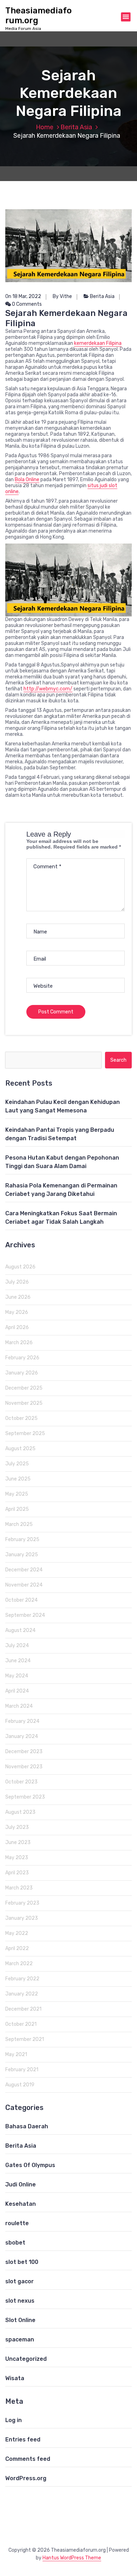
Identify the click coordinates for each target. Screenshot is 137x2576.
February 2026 (22, 1358)
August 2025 (20, 1449)
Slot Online (20, 2320)
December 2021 (23, 2009)
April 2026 (17, 1327)
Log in (14, 2420)
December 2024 (24, 1570)
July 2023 (17, 1827)
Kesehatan (21, 2204)
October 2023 (21, 1782)
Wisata (15, 2378)
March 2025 (19, 1524)
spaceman (20, 2339)
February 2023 (22, 1903)
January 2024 (22, 1736)
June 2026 (18, 1297)
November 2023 (24, 1767)
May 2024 (17, 1676)
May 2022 (17, 1933)
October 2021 (21, 2024)
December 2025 (24, 1388)
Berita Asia (76, 127)
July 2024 (17, 1646)
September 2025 (25, 1433)
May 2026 (17, 1312)
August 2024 (20, 1630)
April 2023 (17, 1873)
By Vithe (62, 296)
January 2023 (22, 1918)
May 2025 (17, 1494)
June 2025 (18, 1479)
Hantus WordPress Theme (72, 2558)
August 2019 (20, 2085)
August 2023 (20, 1812)
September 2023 (25, 1797)
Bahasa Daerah (27, 2126)
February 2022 (22, 1979)
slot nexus (20, 2301)
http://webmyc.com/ (48, 689)
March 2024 (19, 1706)
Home (45, 127)
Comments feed (28, 2459)
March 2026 (19, 1343)
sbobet (15, 2243)
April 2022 (17, 1948)
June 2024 (18, 1661)
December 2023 (24, 1752)
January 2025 (22, 1555)
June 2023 (18, 1842)
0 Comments (26, 304)
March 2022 (19, 1964)
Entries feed (23, 2440)
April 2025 (17, 1509)
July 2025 (17, 1464)
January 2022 (22, 1994)
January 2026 (22, 1373)
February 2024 (22, 1721)
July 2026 (17, 1282)
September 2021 (25, 2039)
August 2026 (20, 1267)
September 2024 (25, 1615)
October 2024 (21, 1600)
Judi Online (21, 2184)
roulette (17, 2223)
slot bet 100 (22, 2262)
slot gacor (19, 2281)
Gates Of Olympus (30, 2165)
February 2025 (22, 1540)
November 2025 (24, 1403)
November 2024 (24, 1585)
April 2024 (17, 1691)
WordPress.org (26, 2478)
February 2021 (22, 2070)
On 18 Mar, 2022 (23, 296)
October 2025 (21, 1418)
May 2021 (16, 2054)
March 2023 (19, 1888)
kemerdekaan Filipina (98, 343)
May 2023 (17, 1858)
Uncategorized (26, 2359)
